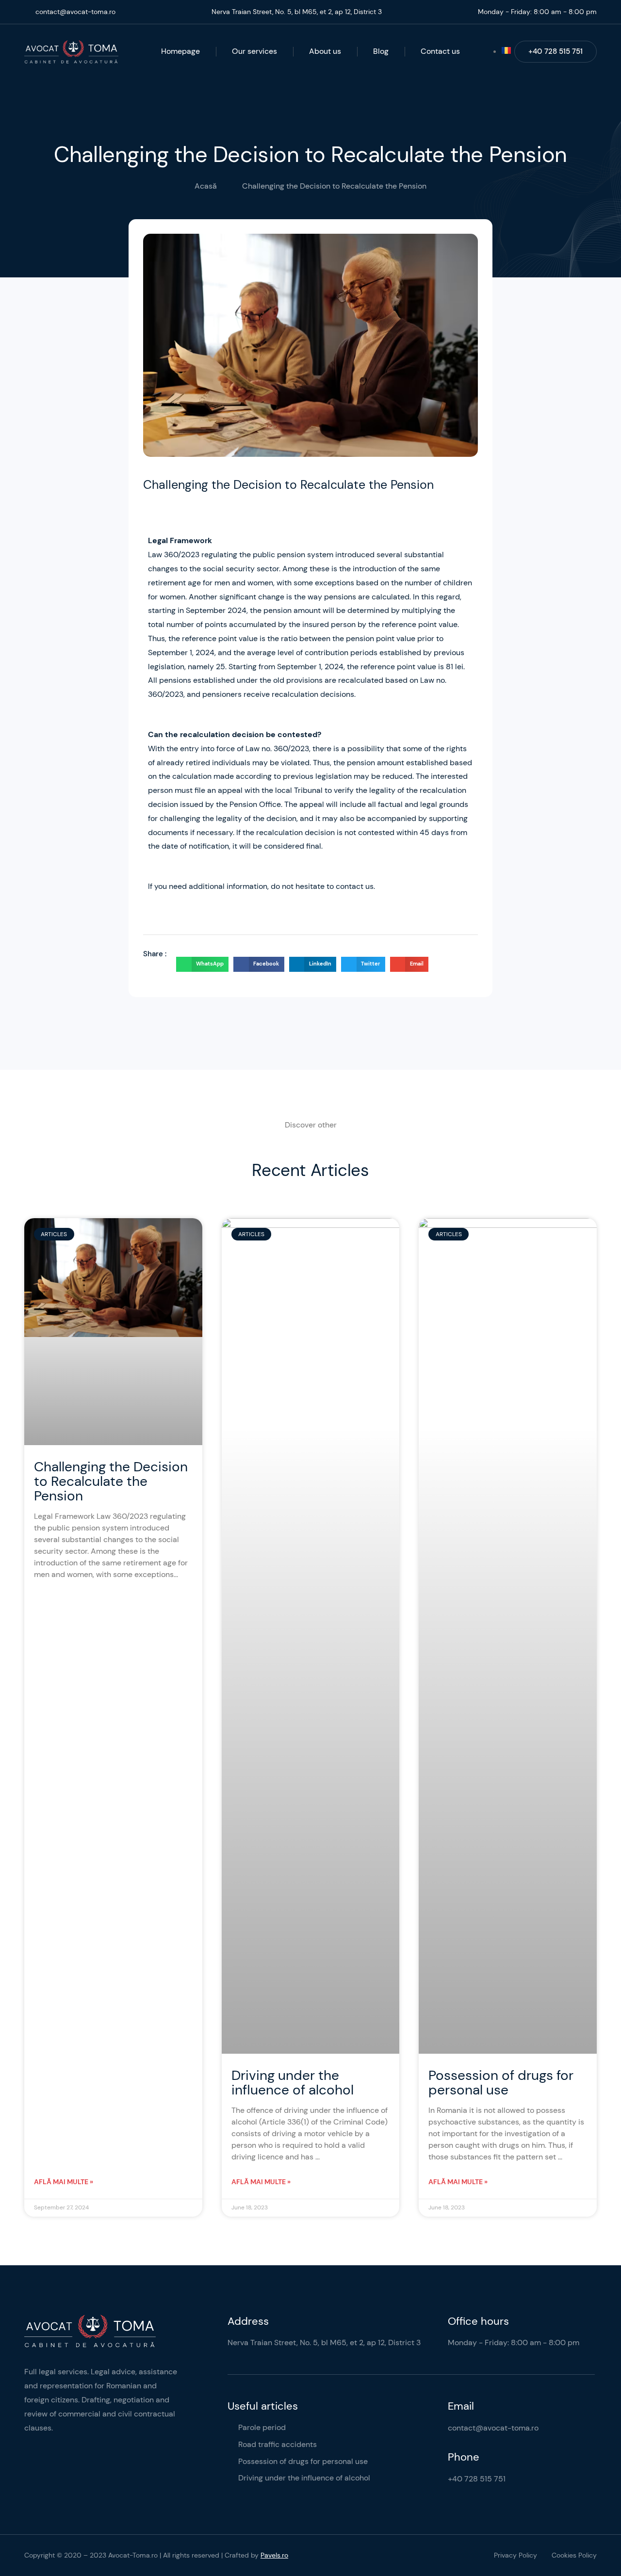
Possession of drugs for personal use (501, 2083)
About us (325, 51)
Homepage (180, 51)
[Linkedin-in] (29, 2481)
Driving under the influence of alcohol (293, 2083)
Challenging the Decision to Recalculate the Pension (111, 1481)
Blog (381, 51)
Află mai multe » (64, 2182)
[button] (202, 965)
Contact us (440, 51)
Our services (254, 51)
